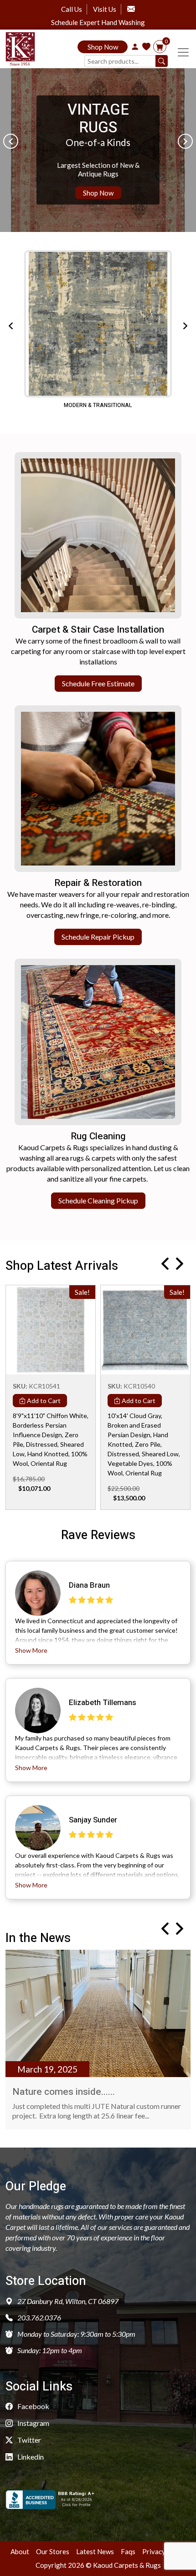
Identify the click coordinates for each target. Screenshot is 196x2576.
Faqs (128, 2551)
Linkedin (30, 2457)
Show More (31, 1650)
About (20, 2551)
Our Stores (53, 2551)
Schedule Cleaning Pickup (98, 1200)
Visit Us (105, 9)
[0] (160, 47)
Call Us (72, 9)
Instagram (33, 2423)
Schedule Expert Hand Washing (98, 23)
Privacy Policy (164, 2551)
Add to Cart (43, 1401)
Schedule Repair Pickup (98, 937)
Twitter (28, 2440)
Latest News (95, 2551)
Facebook (33, 2406)
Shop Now (103, 47)
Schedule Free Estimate (98, 683)
